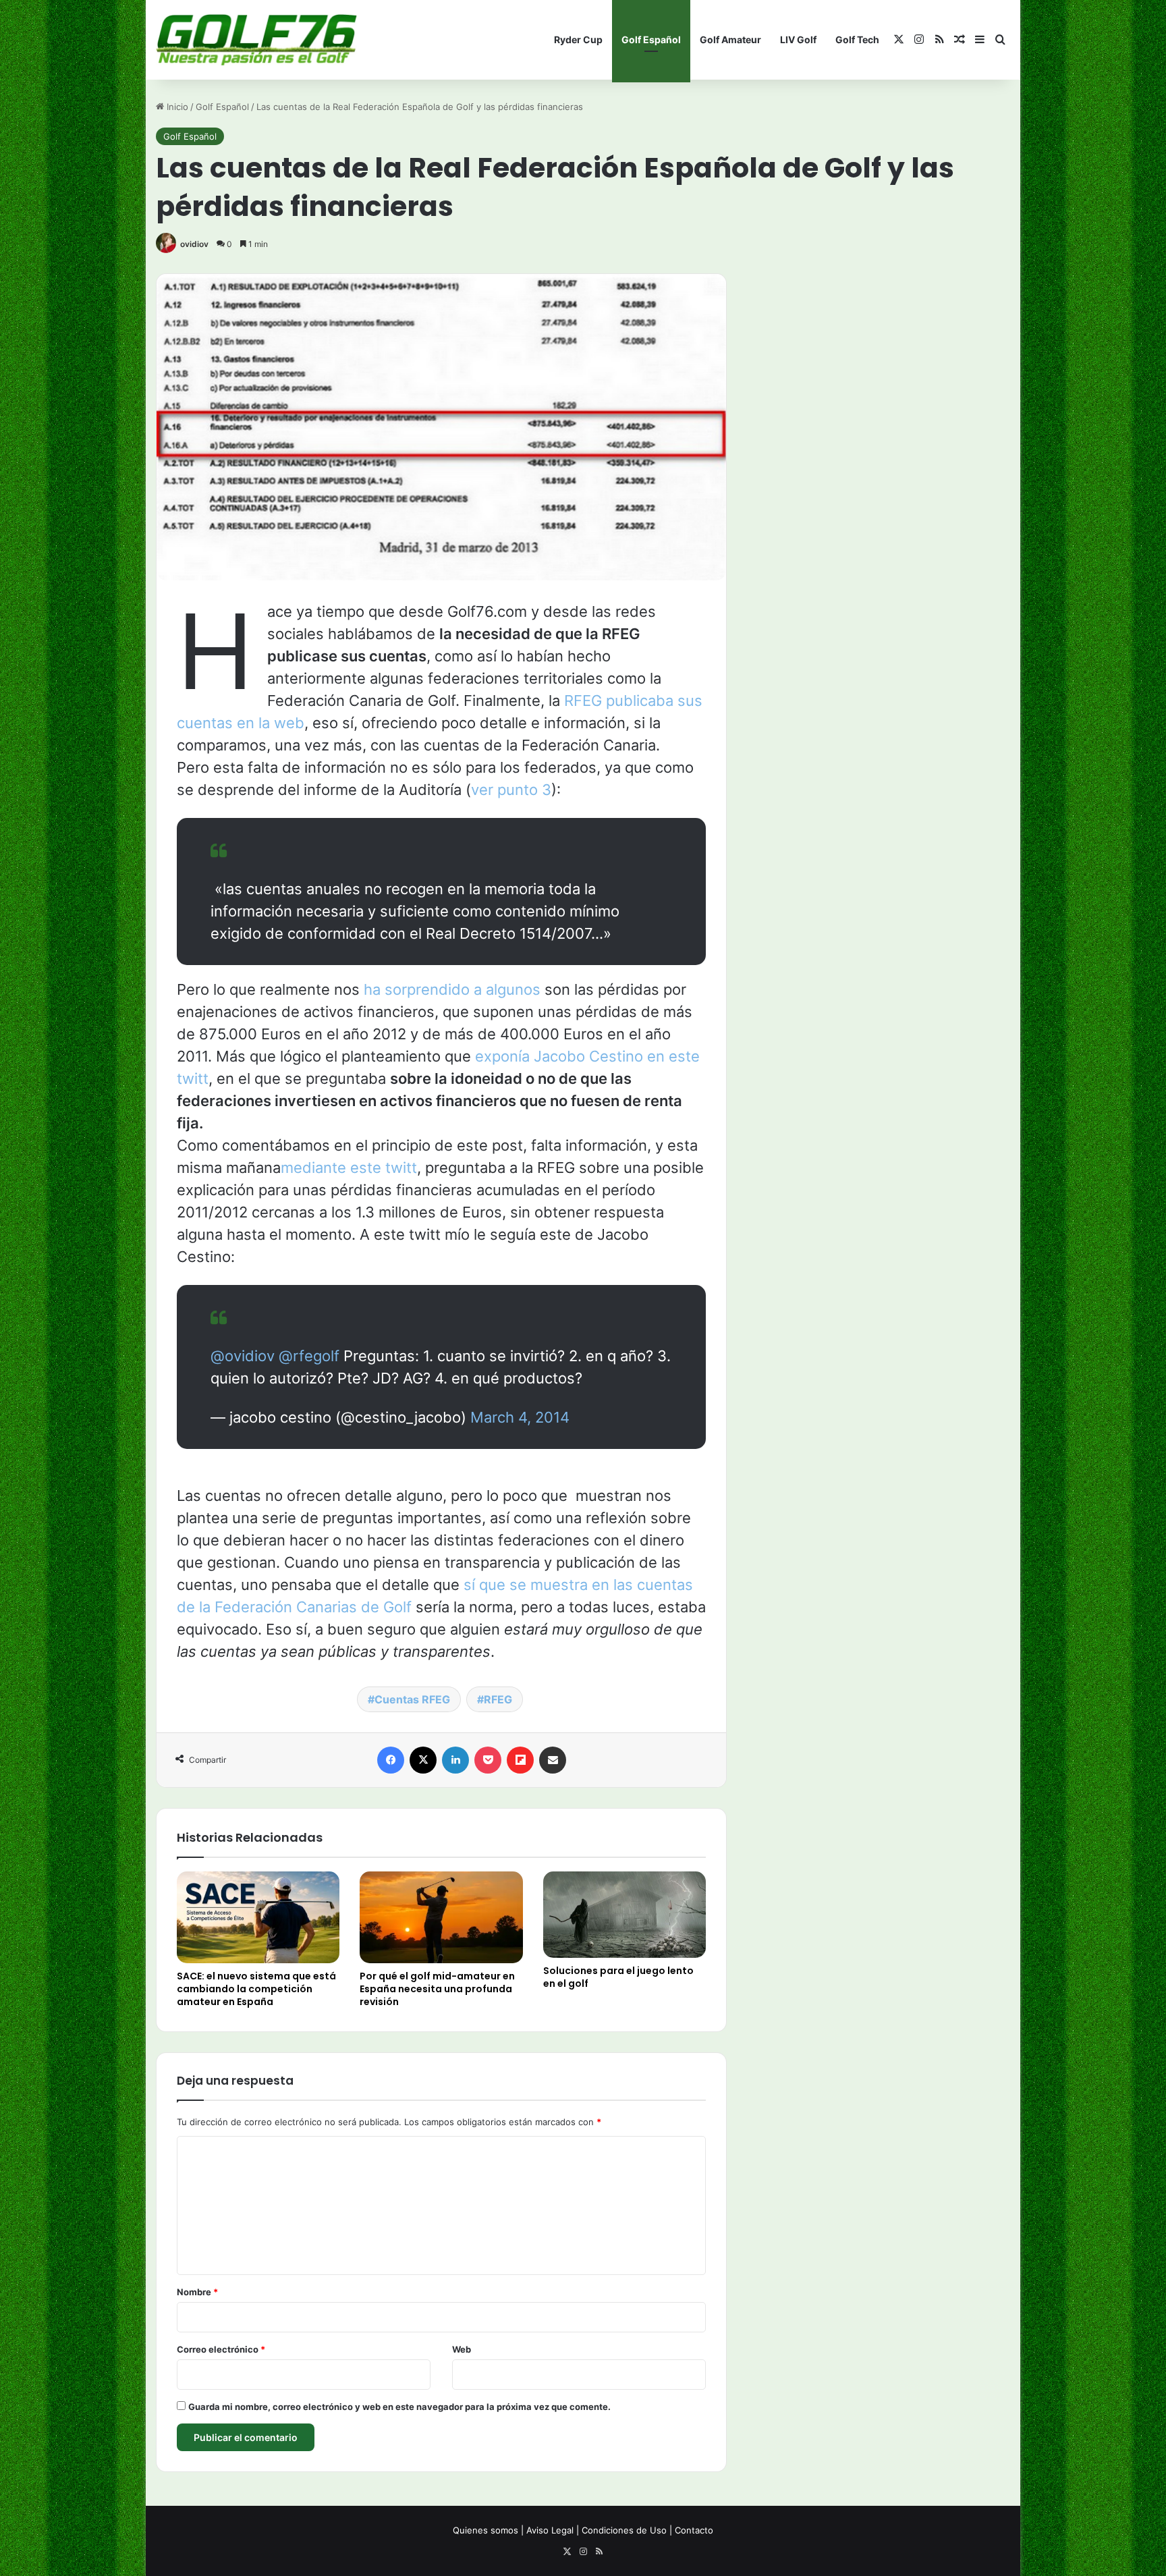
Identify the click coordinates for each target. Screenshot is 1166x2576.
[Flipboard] (520, 1760)
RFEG (498, 1699)
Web (462, 2349)
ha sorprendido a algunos (452, 989)
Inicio (176, 107)
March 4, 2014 (520, 1417)
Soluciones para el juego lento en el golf (618, 1977)
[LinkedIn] (455, 1760)
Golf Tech (857, 39)
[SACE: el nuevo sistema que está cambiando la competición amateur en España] (258, 1917)
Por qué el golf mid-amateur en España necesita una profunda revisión (437, 1989)
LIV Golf (798, 39)
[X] (423, 1760)
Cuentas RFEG (412, 1699)
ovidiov (194, 244)
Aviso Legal (550, 2530)
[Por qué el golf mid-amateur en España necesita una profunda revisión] (441, 1917)
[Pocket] (488, 1760)
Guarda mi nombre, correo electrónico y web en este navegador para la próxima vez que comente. (399, 2407)
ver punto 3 (511, 790)
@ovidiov (243, 1356)
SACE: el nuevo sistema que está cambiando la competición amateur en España (256, 1989)
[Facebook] (391, 1760)
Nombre (197, 2292)
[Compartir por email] (553, 1760)
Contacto (694, 2530)
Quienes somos (485, 2530)
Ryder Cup (578, 39)
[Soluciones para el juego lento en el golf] (624, 1915)
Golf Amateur (730, 39)
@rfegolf (309, 1356)
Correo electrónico (221, 2349)
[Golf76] (256, 40)
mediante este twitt (349, 1168)
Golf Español (651, 39)
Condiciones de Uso (624, 2530)
